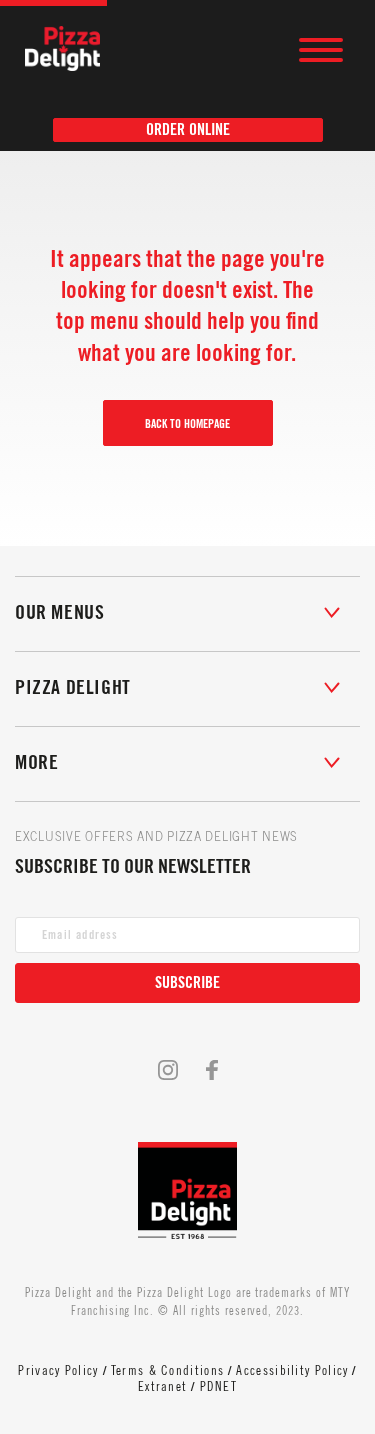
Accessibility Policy (292, 1370)
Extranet (162, 1386)
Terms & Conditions (167, 1370)
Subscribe (187, 983)
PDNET (219, 1386)
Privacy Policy (58, 1370)
